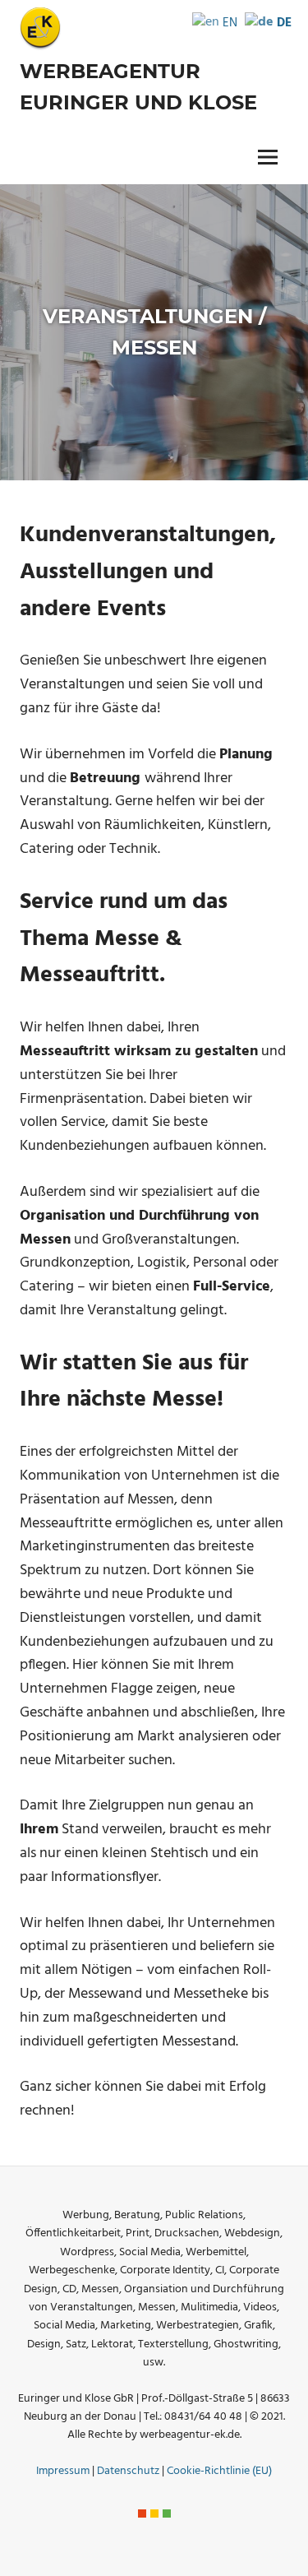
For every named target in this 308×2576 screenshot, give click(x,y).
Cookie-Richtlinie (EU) (219, 2471)
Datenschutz (128, 2471)
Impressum (63, 2471)
